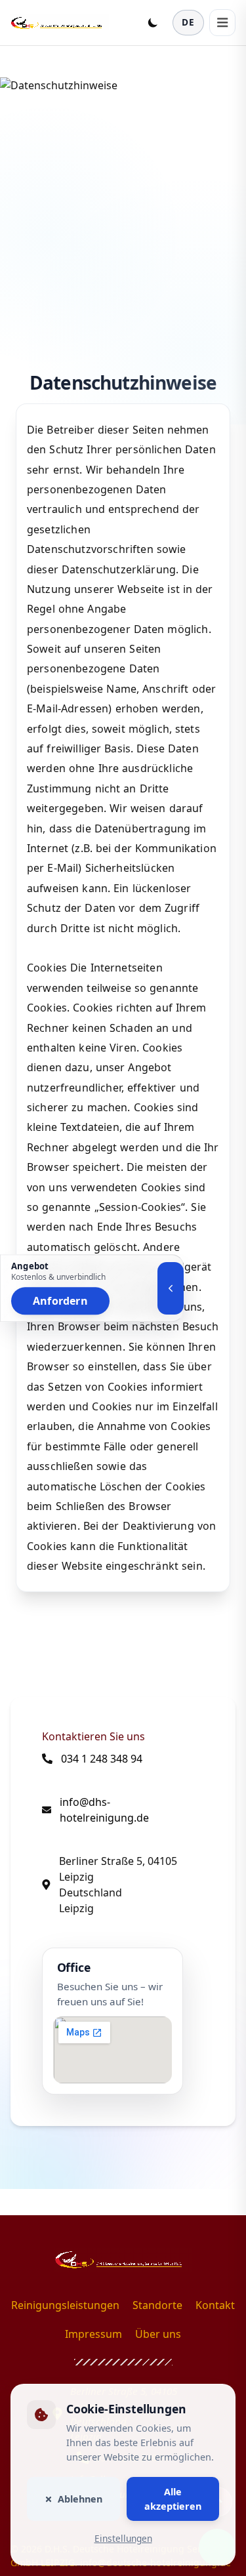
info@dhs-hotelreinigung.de (104, 1810)
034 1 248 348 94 (102, 1759)
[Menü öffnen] (222, 22)
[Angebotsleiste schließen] (171, 1288)
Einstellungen (123, 2539)
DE (188, 22)
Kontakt (215, 2305)
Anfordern (60, 1301)
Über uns (158, 2334)
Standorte (157, 2305)
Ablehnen (80, 2499)
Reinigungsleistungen (65, 2305)
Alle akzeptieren (173, 2499)
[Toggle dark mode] (153, 22)
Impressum (93, 2334)
